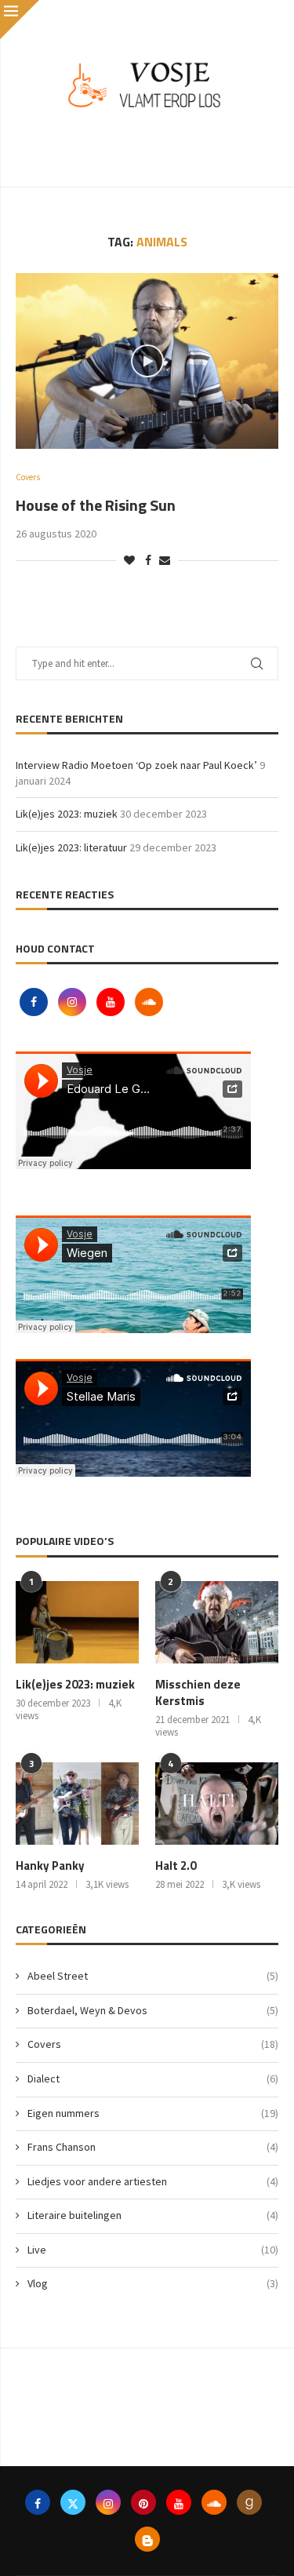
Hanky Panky (50, 1866)
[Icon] (147, 361)
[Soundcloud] (149, 1002)
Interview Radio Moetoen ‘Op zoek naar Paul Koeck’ (136, 765)
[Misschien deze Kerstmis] (217, 1622)
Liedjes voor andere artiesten (153, 2181)
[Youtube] (112, 1002)
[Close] (20, 20)
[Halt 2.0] (217, 1804)
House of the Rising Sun (96, 505)
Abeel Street (153, 1976)
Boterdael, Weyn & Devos (153, 2010)
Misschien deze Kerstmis (198, 1692)
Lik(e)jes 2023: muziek (67, 814)
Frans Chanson (153, 2147)
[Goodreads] (249, 2502)
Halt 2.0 (176, 1866)
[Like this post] (129, 560)
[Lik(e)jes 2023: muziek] (77, 1622)
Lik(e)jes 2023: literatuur (71, 847)
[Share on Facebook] (148, 560)
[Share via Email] (165, 560)
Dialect (153, 2079)
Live (153, 2250)
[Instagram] (73, 1002)
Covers (153, 2044)
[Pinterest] (143, 2502)
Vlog (153, 2283)
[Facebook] (35, 1002)
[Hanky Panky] (77, 1804)
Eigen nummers (153, 2113)
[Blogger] (147, 2539)
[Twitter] (73, 2502)
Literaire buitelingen (153, 2215)
